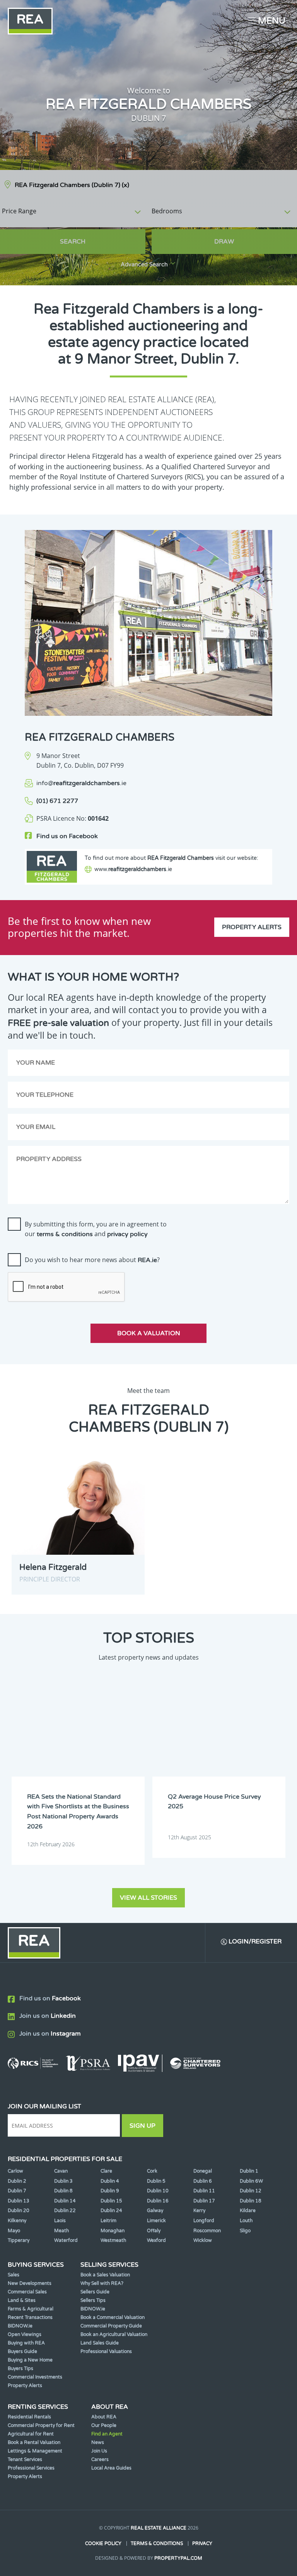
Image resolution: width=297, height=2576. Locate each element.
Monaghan (113, 2231)
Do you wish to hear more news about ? (92, 1260)
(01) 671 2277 (57, 801)
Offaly (154, 2231)
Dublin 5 (156, 2181)
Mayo (14, 2231)
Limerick (156, 2221)
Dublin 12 (251, 2191)
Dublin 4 (110, 2181)
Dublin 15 (111, 2201)
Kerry (199, 2211)
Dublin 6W (251, 2181)
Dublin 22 (65, 2211)
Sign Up (143, 2126)
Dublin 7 (17, 2191)
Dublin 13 (19, 2201)
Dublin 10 (158, 2191)
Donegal (203, 2171)
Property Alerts (252, 927)
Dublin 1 (249, 2171)
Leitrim (108, 2221)
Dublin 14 (65, 2201)
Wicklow (203, 2240)
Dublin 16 (158, 2201)
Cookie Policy (103, 2543)
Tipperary (19, 2240)
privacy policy (127, 1234)
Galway (155, 2211)
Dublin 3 (63, 2181)
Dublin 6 (203, 2181)
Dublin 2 (17, 2181)
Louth (246, 2221)
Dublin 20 (19, 2211)
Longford (204, 2221)
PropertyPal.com (178, 2558)
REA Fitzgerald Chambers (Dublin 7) (72, 185)
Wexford (156, 2240)
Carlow (15, 2171)
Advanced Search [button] (144, 265)
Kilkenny (17, 2221)
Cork (152, 2171)
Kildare (248, 2211)
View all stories (148, 1898)
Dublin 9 (110, 2191)
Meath (61, 2231)
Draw (224, 242)
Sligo (245, 2231)
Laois (60, 2221)
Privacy (202, 2543)
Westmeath (113, 2240)
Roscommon (207, 2231)
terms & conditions (65, 1234)
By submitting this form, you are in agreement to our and (96, 1229)
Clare (106, 2171)
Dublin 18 (251, 2201)
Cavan (61, 2171)
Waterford (66, 2240)
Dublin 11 (204, 2191)
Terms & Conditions (157, 2543)
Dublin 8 (63, 2191)
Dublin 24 (111, 2211)
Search (73, 242)
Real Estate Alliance (159, 2528)
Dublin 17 (204, 2201)
